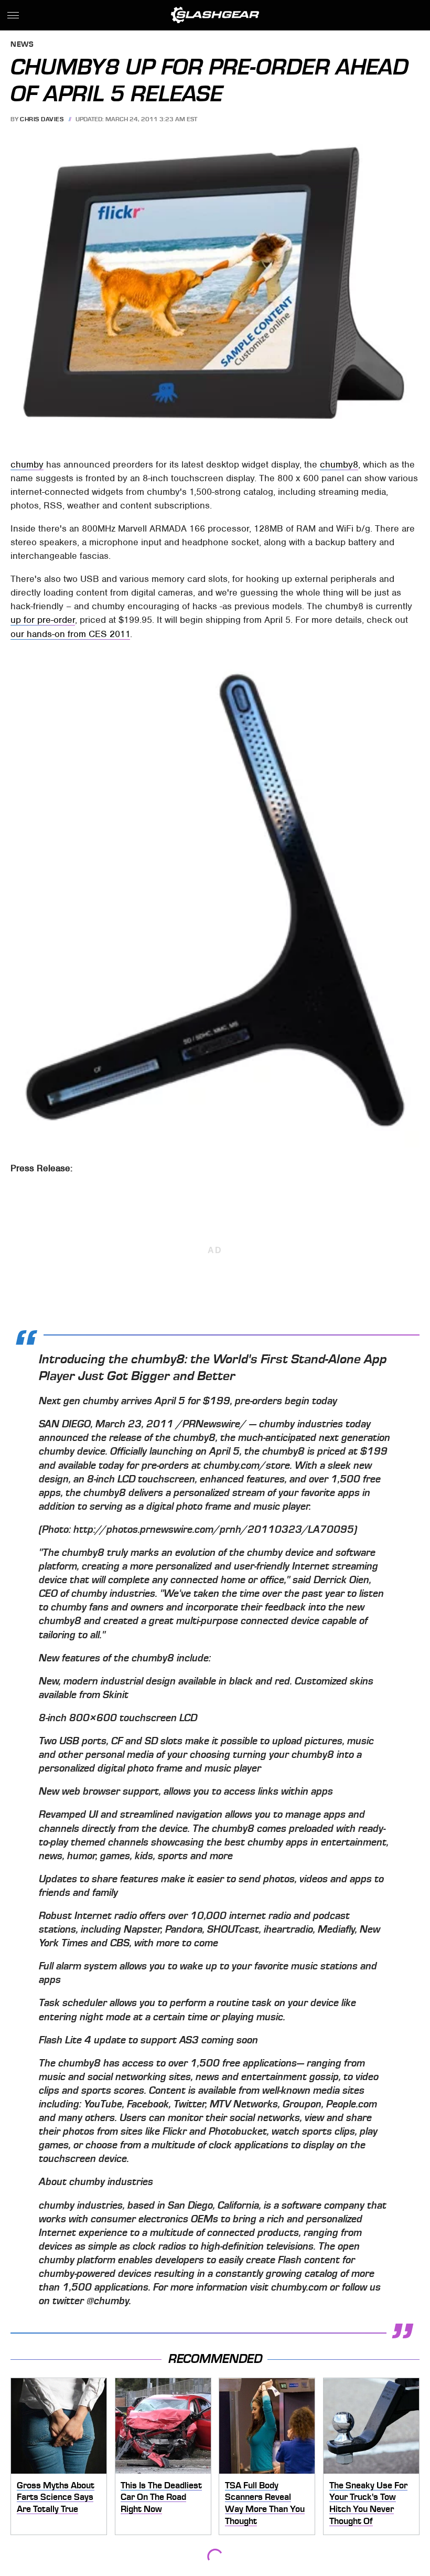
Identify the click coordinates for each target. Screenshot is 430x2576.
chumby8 (339, 464)
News (22, 45)
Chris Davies (42, 119)
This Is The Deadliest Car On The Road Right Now (161, 2497)
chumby (27, 464)
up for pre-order (43, 620)
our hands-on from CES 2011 (70, 634)
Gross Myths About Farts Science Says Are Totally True (56, 2497)
